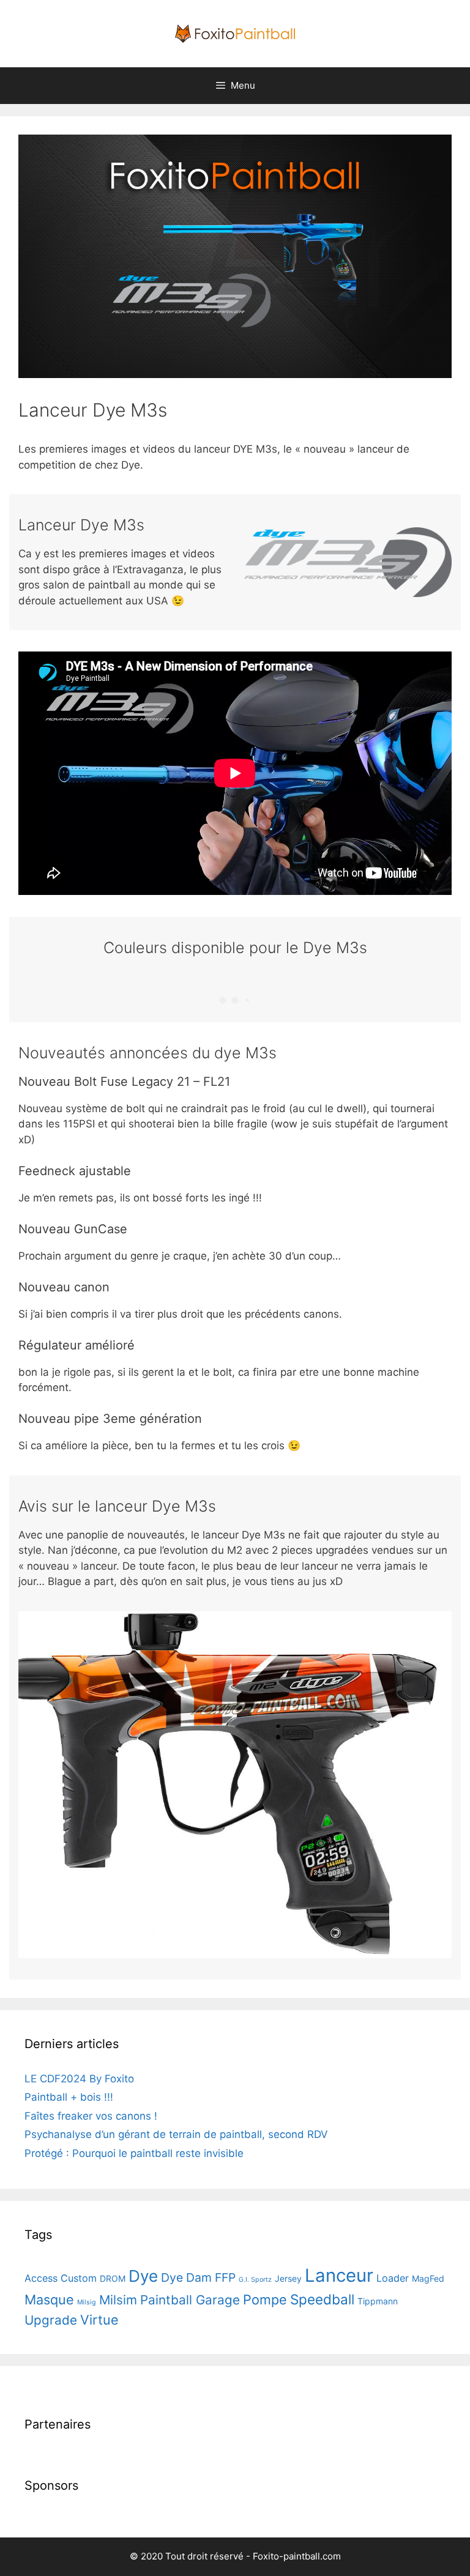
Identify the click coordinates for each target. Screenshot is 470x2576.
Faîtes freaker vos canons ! (91, 2116)
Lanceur (339, 2275)
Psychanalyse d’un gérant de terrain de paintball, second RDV (176, 2134)
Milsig (87, 2302)
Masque (49, 2299)
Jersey (288, 2278)
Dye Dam (186, 2277)
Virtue (99, 2320)
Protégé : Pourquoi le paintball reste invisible (134, 2153)
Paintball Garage (190, 2300)
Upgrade (51, 2320)
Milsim (118, 2300)
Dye (143, 2276)
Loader (393, 2278)
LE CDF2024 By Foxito (79, 2079)
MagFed (428, 2278)
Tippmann (378, 2301)
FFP (225, 2277)
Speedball (322, 2299)
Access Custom (61, 2278)
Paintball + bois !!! (69, 2097)
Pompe (265, 2299)
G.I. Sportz (255, 2280)
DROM (113, 2278)
